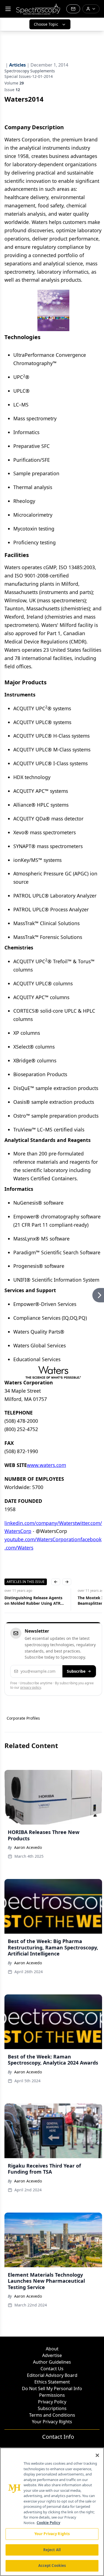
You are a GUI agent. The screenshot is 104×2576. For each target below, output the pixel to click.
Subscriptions (52, 2408)
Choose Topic (46, 24)
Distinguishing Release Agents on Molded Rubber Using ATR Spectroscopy (33, 1601)
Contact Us (52, 2369)
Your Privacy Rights (52, 2422)
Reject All (52, 2550)
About (52, 2349)
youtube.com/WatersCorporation (42, 1539)
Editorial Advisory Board (52, 2375)
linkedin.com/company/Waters (40, 1523)
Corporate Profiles (23, 1718)
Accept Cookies (52, 2566)
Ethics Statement (52, 2382)
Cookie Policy (48, 2523)
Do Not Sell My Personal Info (52, 2388)
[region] (52, 2512)
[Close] (97, 2455)
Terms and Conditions (52, 2415)
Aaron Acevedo (28, 1847)
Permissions (52, 2395)
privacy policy (31, 1687)
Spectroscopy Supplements (30, 71)
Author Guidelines (52, 2362)
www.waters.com (46, 1465)
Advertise (52, 2355)
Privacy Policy (52, 2402)
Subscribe (76, 1671)
